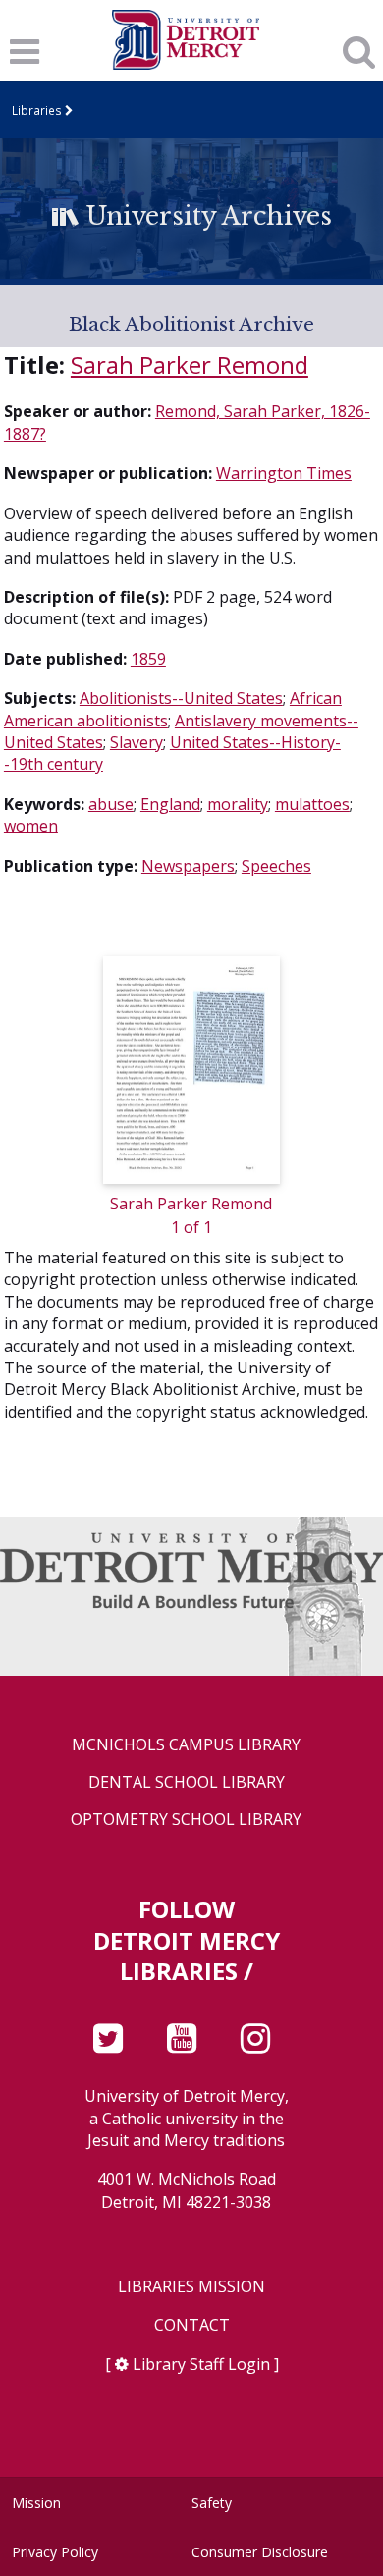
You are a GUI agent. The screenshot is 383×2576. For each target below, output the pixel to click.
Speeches (276, 866)
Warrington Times (284, 473)
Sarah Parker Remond (190, 365)
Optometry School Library (186, 1820)
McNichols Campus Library (186, 1745)
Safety (212, 2503)
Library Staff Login (201, 2364)
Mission (36, 2503)
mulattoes (312, 804)
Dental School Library (187, 1782)
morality (238, 804)
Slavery (137, 742)
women (31, 826)
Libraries (37, 110)
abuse (111, 804)
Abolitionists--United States (181, 698)
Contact (192, 2325)
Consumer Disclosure (260, 2552)
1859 (148, 659)
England (170, 804)
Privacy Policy (55, 2552)
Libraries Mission (191, 2287)
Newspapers (188, 866)
